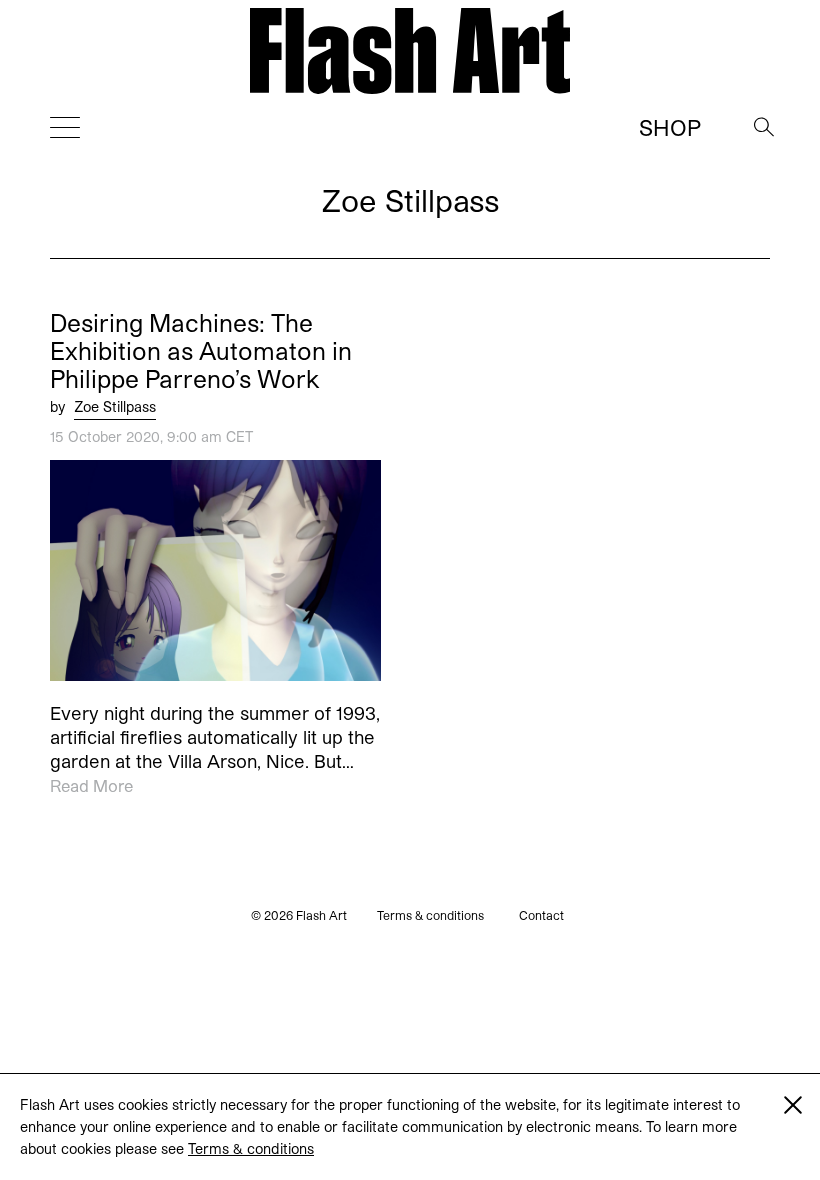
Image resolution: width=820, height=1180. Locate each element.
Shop (670, 127)
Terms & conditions (251, 1148)
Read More (91, 785)
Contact (541, 915)
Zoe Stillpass (115, 406)
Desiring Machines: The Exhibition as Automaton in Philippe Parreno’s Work (201, 351)
